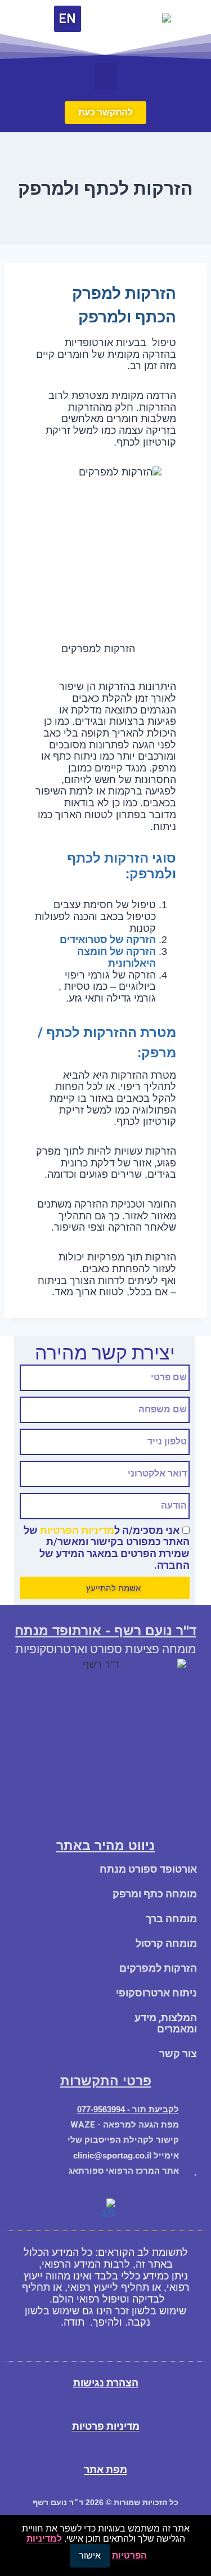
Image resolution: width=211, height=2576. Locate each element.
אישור (90, 2555)
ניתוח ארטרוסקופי (156, 1993)
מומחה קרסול (166, 1943)
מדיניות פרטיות (106, 2426)
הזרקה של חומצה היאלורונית (116, 957)
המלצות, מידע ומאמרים (166, 2023)
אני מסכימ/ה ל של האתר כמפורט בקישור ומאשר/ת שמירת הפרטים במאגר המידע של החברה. (107, 1548)
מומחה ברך (171, 1918)
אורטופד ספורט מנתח (148, 1869)
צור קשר (178, 2054)
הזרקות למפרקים (158, 1968)
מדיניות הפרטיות (77, 1530)
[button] (105, 77)
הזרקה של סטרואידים (107, 939)
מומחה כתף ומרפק (155, 1894)
